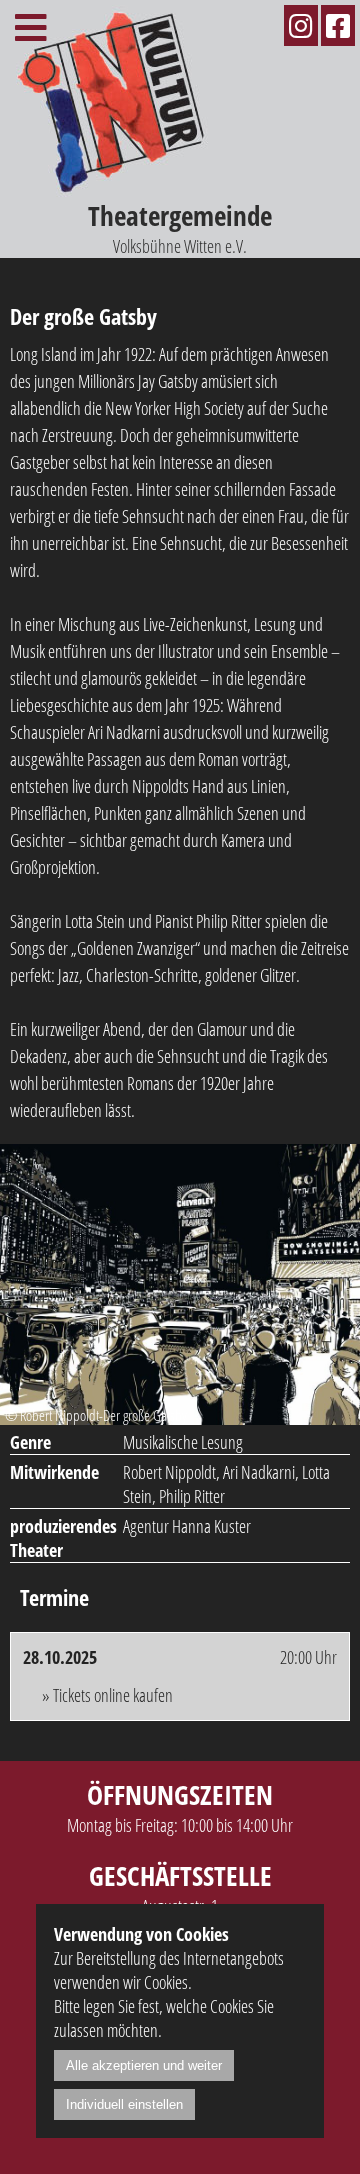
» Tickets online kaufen (107, 1695)
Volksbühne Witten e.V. (180, 227)
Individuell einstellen (124, 2104)
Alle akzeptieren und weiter (144, 2065)
